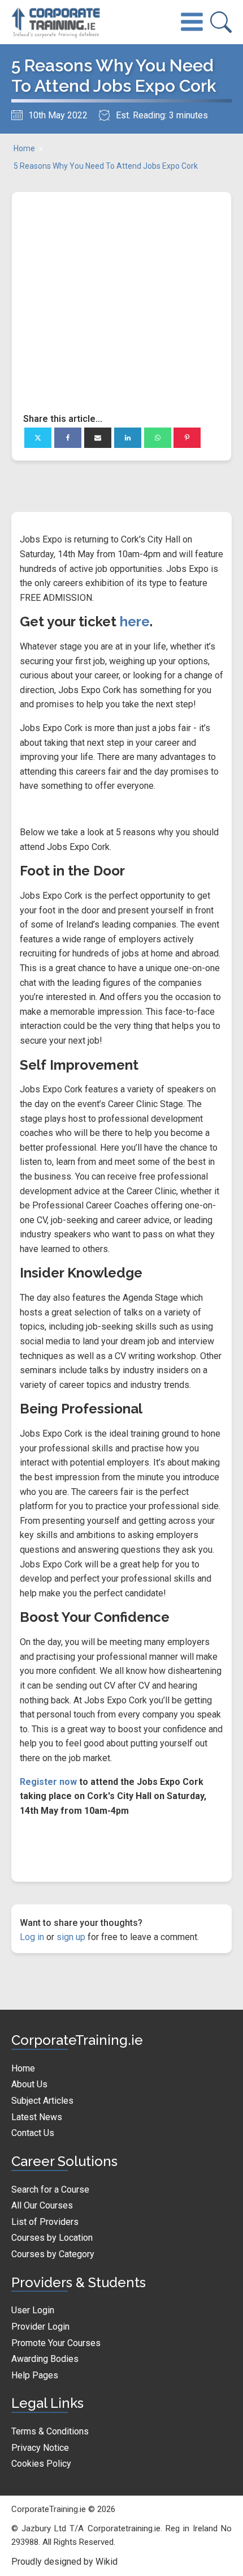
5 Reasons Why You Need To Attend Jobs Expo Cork (106, 166)
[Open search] (221, 22)
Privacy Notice (40, 2448)
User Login (33, 2310)
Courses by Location (52, 2238)
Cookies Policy (41, 2464)
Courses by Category (53, 2254)
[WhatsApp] (158, 438)
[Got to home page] (57, 22)
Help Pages (35, 2375)
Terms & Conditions (50, 2431)
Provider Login (40, 2327)
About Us (29, 2084)
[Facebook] (68, 438)
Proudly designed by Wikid (64, 2562)
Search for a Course (50, 2190)
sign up (71, 1937)
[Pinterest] (187, 438)
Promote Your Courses (56, 2343)
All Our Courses (42, 2205)
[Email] (98, 438)
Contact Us (33, 2133)
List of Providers (45, 2222)
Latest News (37, 2117)
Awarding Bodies (45, 2359)
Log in (32, 1937)
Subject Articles (42, 2101)
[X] (38, 438)
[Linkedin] (128, 438)
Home (24, 148)
